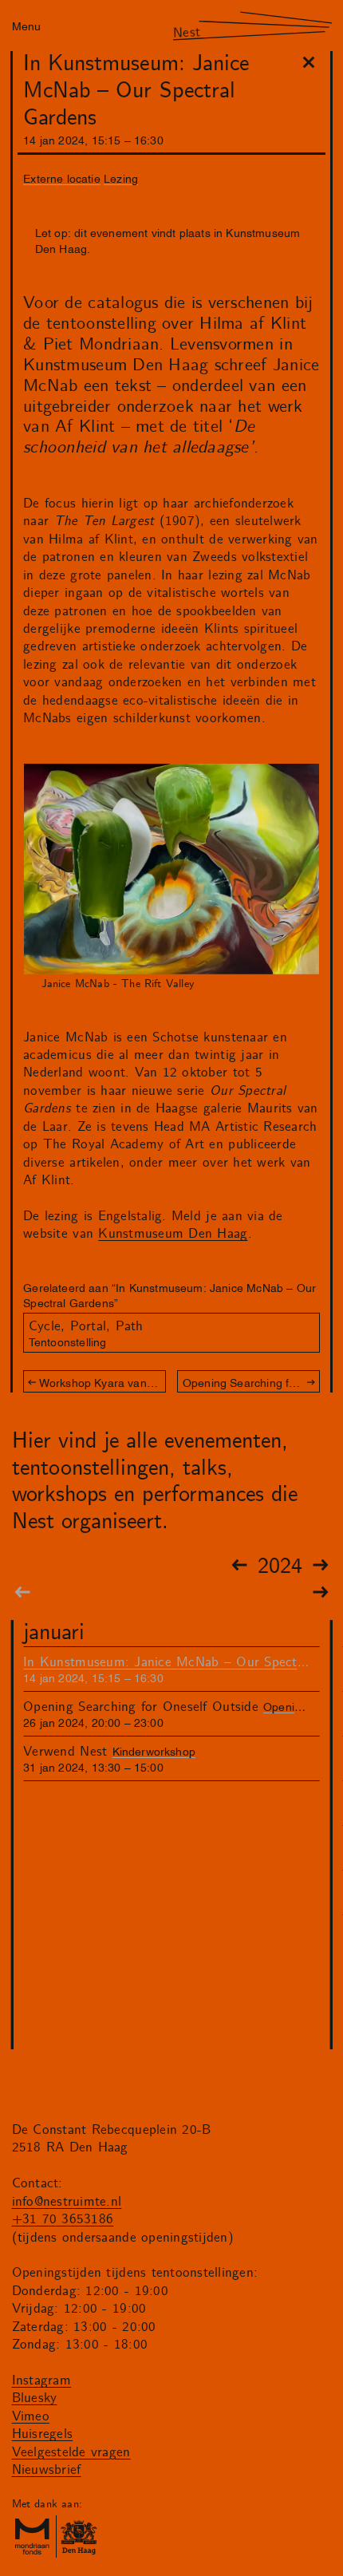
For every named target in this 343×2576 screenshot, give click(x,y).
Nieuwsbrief (47, 2470)
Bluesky (35, 2398)
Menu (26, 25)
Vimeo (31, 2416)
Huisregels (43, 2434)
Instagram (41, 2380)
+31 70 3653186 (63, 2219)
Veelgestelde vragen (71, 2452)
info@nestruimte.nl (67, 2202)
